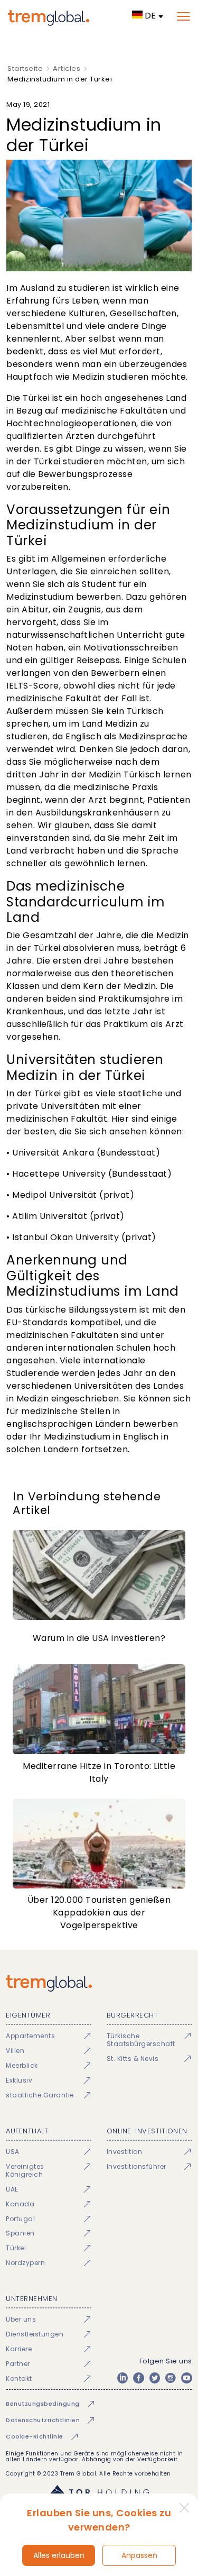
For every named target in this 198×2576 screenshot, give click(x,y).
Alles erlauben (59, 2555)
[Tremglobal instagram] (171, 2378)
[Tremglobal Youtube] (186, 2378)
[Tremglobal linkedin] (122, 2378)
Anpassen (139, 2555)
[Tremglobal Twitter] (155, 2378)
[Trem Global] (99, 1983)
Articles (67, 68)
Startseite (25, 68)
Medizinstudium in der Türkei (60, 79)
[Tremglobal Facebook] (138, 2378)
